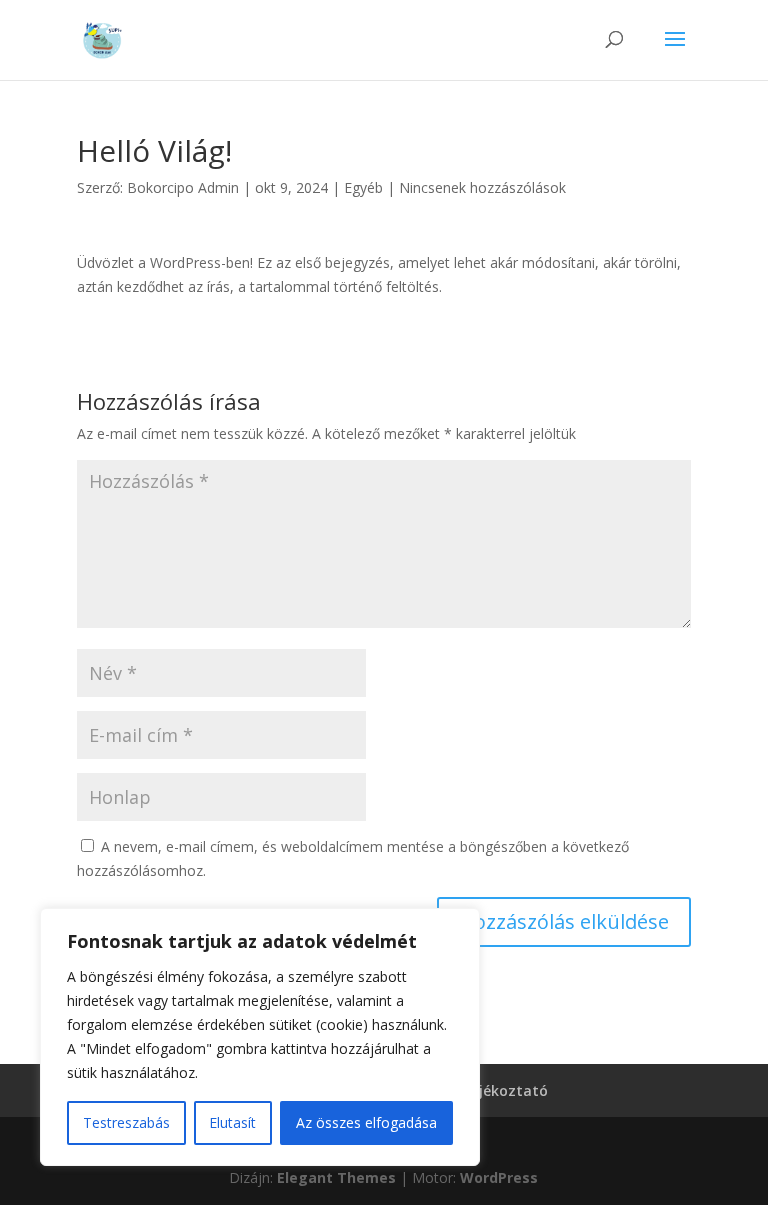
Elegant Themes (336, 1177)
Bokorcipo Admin (183, 187)
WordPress (499, 1177)
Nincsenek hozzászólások (482, 187)
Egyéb (363, 187)
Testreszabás (126, 1122)
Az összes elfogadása (366, 1122)
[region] (260, 1037)
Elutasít (232, 1122)
